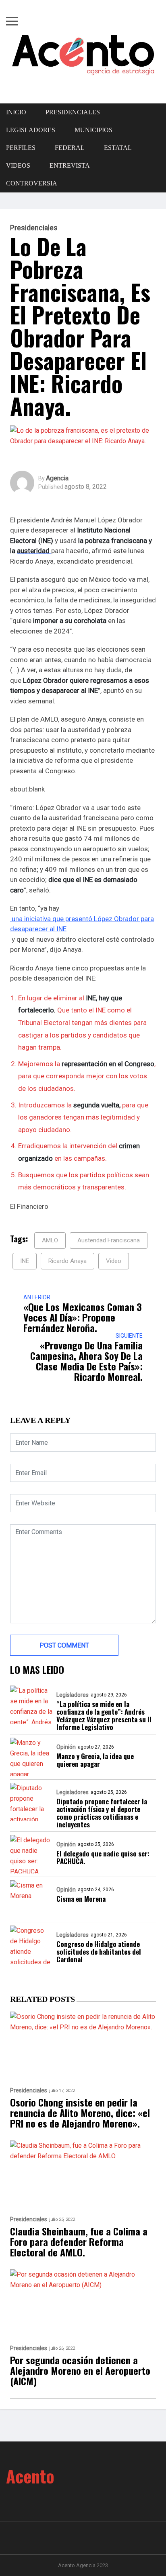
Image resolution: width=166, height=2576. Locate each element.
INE (25, 1261)
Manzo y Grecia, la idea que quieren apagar (95, 1760)
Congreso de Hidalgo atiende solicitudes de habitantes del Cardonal (99, 1952)
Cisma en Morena (81, 1899)
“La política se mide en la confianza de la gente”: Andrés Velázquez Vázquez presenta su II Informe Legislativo (104, 1715)
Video (114, 1261)
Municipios (93, 130)
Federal (70, 148)
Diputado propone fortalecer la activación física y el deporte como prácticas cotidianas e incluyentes (102, 1813)
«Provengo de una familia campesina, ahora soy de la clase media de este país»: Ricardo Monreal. (86, 1361)
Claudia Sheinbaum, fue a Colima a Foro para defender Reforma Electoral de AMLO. (79, 2241)
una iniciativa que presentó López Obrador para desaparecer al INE (82, 924)
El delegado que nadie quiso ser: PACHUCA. (103, 1857)
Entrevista (70, 165)
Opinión (66, 1747)
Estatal (118, 148)
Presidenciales (73, 112)
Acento (30, 2476)
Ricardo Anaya (67, 1261)
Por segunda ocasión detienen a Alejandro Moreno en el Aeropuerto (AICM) (80, 2370)
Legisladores (73, 1695)
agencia (57, 478)
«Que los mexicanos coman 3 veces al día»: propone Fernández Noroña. (83, 1317)
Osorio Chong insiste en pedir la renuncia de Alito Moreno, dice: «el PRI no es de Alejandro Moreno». (80, 2113)
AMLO (50, 1240)
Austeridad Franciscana (109, 1240)
